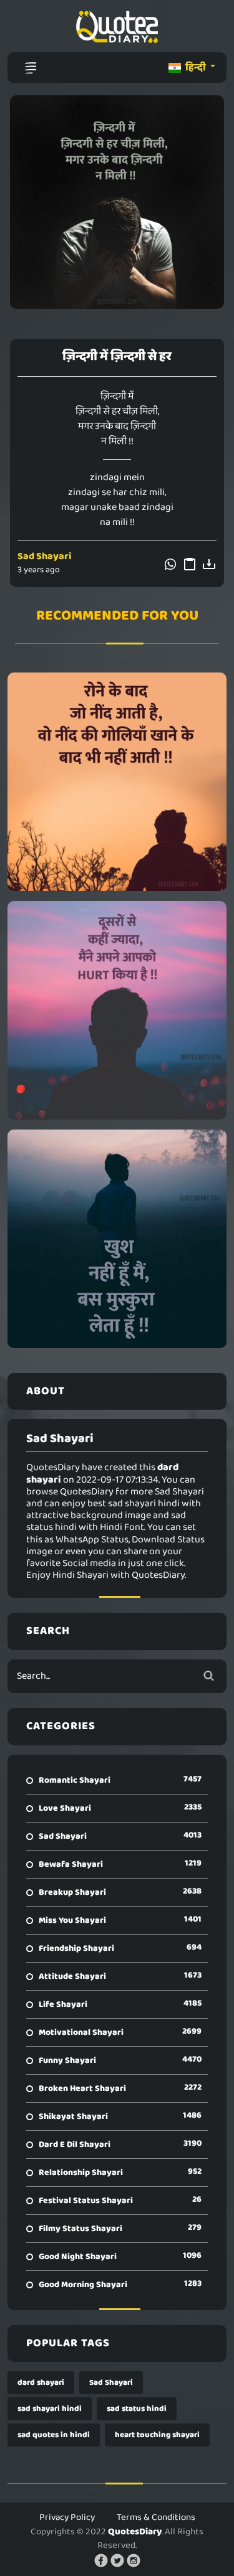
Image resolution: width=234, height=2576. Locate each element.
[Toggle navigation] (31, 68)
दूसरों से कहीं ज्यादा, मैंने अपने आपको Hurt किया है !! (117, 1010)
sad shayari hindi (50, 2409)
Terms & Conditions (156, 2517)
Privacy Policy (67, 2517)
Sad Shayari (45, 556)
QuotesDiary (135, 2532)
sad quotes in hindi (54, 2435)
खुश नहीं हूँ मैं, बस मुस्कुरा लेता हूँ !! (117, 1238)
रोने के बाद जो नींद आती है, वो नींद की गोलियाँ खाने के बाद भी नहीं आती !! (117, 781)
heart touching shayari (157, 2435)
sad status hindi (137, 2409)
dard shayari (41, 2383)
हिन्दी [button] (196, 68)
